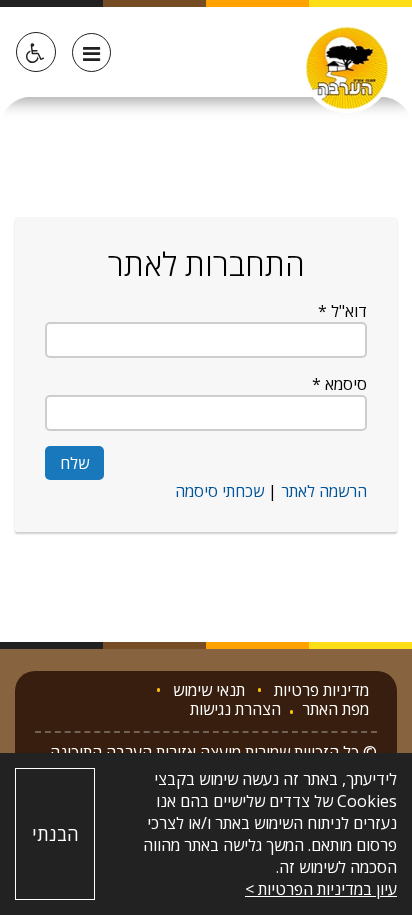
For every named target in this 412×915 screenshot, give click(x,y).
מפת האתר (335, 710)
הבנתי (55, 834)
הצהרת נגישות (235, 710)
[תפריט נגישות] (36, 52)
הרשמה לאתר (322, 491)
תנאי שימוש (209, 690)
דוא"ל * (342, 311)
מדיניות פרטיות (321, 690)
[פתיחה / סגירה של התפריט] (91, 52)
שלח (74, 463)
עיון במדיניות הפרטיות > (321, 889)
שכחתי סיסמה (219, 491)
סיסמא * (339, 384)
